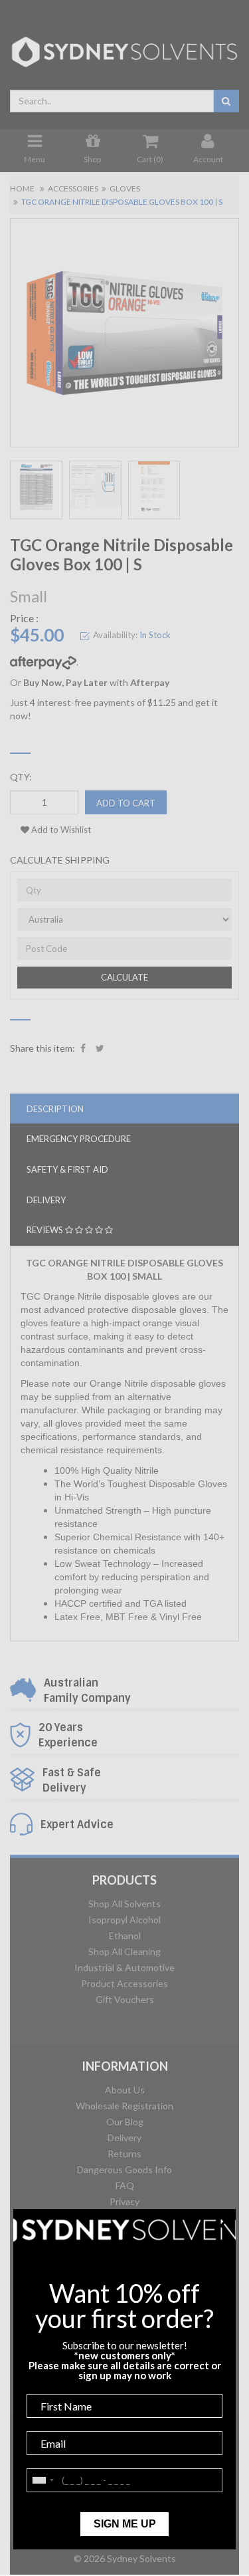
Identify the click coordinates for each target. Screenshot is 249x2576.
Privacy (124, 2201)
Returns (124, 2154)
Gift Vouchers (125, 1999)
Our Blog (125, 2122)
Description (55, 1109)
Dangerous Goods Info (124, 2169)
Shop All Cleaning (124, 1951)
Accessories (73, 188)
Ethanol (125, 1935)
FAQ (125, 2185)
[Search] (226, 101)
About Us (125, 2090)
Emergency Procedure (79, 1139)
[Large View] (36, 490)
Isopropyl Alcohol (124, 1920)
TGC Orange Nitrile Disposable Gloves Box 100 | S (122, 202)
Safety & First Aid (67, 1169)
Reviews (46, 1230)
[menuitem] (83, 1048)
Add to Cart (126, 803)
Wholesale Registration (124, 2106)
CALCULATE (124, 977)
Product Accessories (124, 1983)
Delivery (124, 2138)
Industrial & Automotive (124, 1967)
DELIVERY (46, 1200)
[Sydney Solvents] (124, 47)
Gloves (125, 188)
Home (22, 188)
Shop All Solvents (124, 1904)
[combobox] (112, 101)
